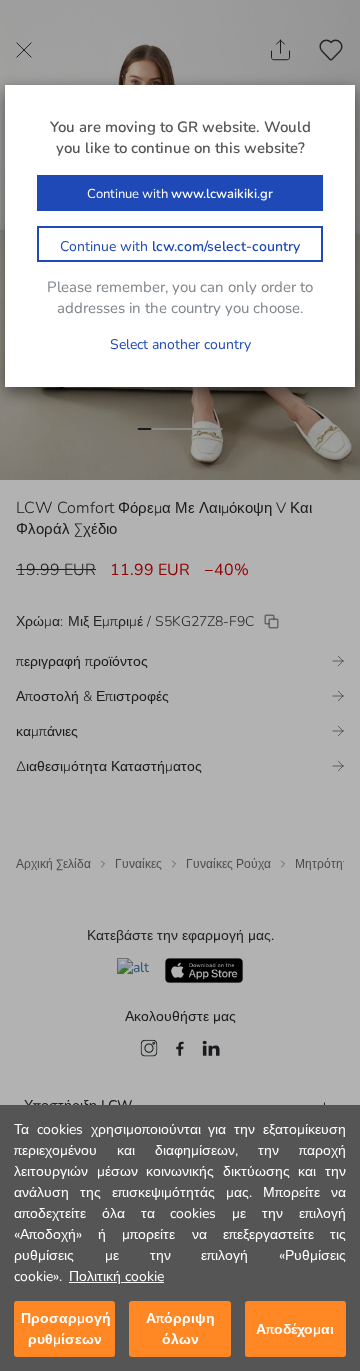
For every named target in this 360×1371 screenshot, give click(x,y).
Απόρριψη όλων (180, 1329)
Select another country (180, 344)
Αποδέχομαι (295, 1329)
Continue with (180, 194)
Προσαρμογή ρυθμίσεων (66, 1329)
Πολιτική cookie (116, 1276)
